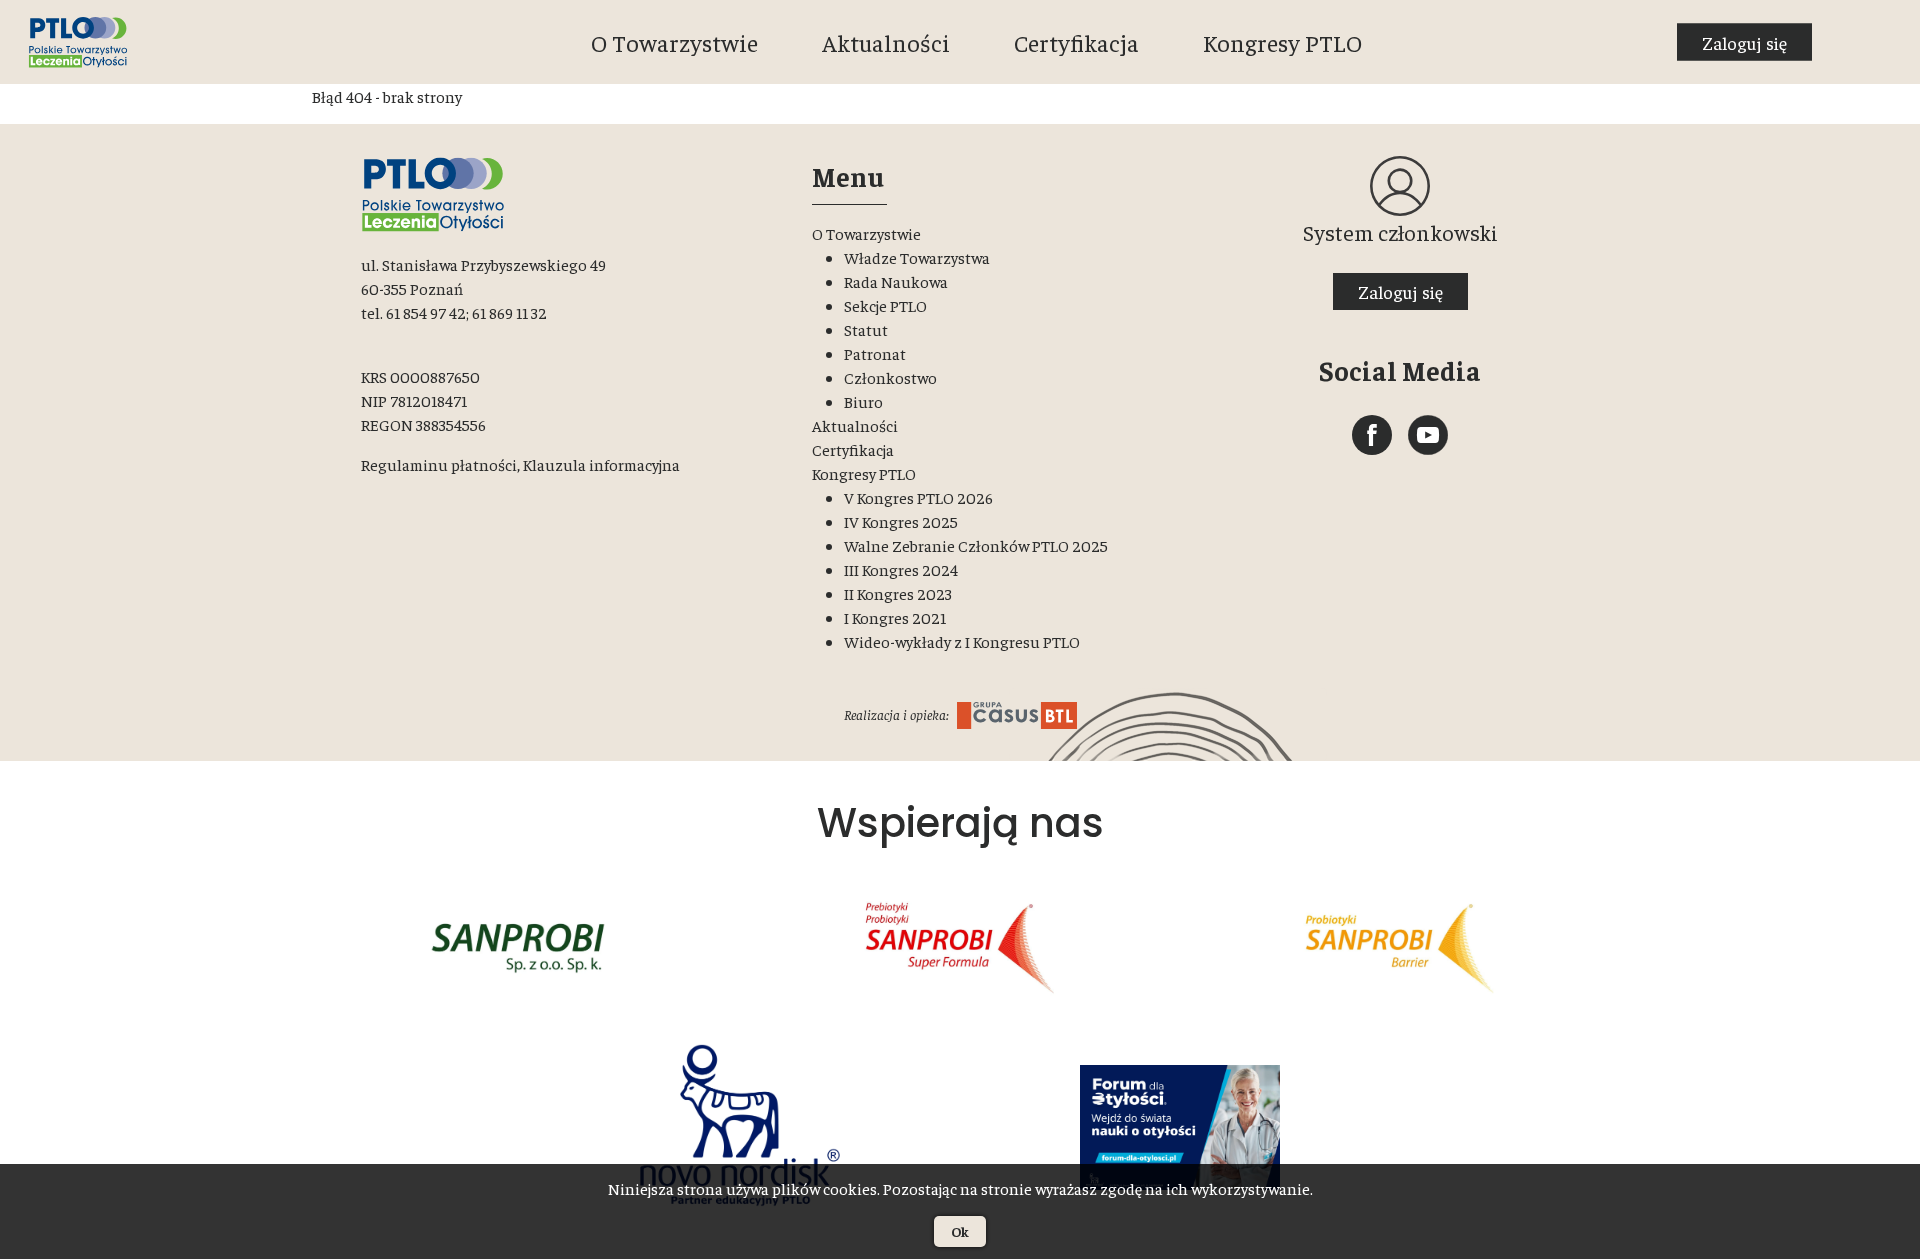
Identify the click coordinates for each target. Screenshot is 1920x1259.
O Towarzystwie (674, 42)
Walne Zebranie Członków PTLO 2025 (976, 545)
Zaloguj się (1744, 42)
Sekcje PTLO (885, 305)
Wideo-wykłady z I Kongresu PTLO (962, 641)
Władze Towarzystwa (917, 257)
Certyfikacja (1076, 42)
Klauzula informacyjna (601, 464)
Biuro (863, 401)
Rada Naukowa (896, 281)
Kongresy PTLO (1282, 42)
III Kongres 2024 (901, 569)
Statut (866, 329)
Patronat (875, 353)
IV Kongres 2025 (901, 521)
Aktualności (886, 42)
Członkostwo (890, 377)
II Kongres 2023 (898, 593)
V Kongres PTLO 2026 (918, 497)
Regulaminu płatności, (440, 464)
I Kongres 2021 (895, 617)
